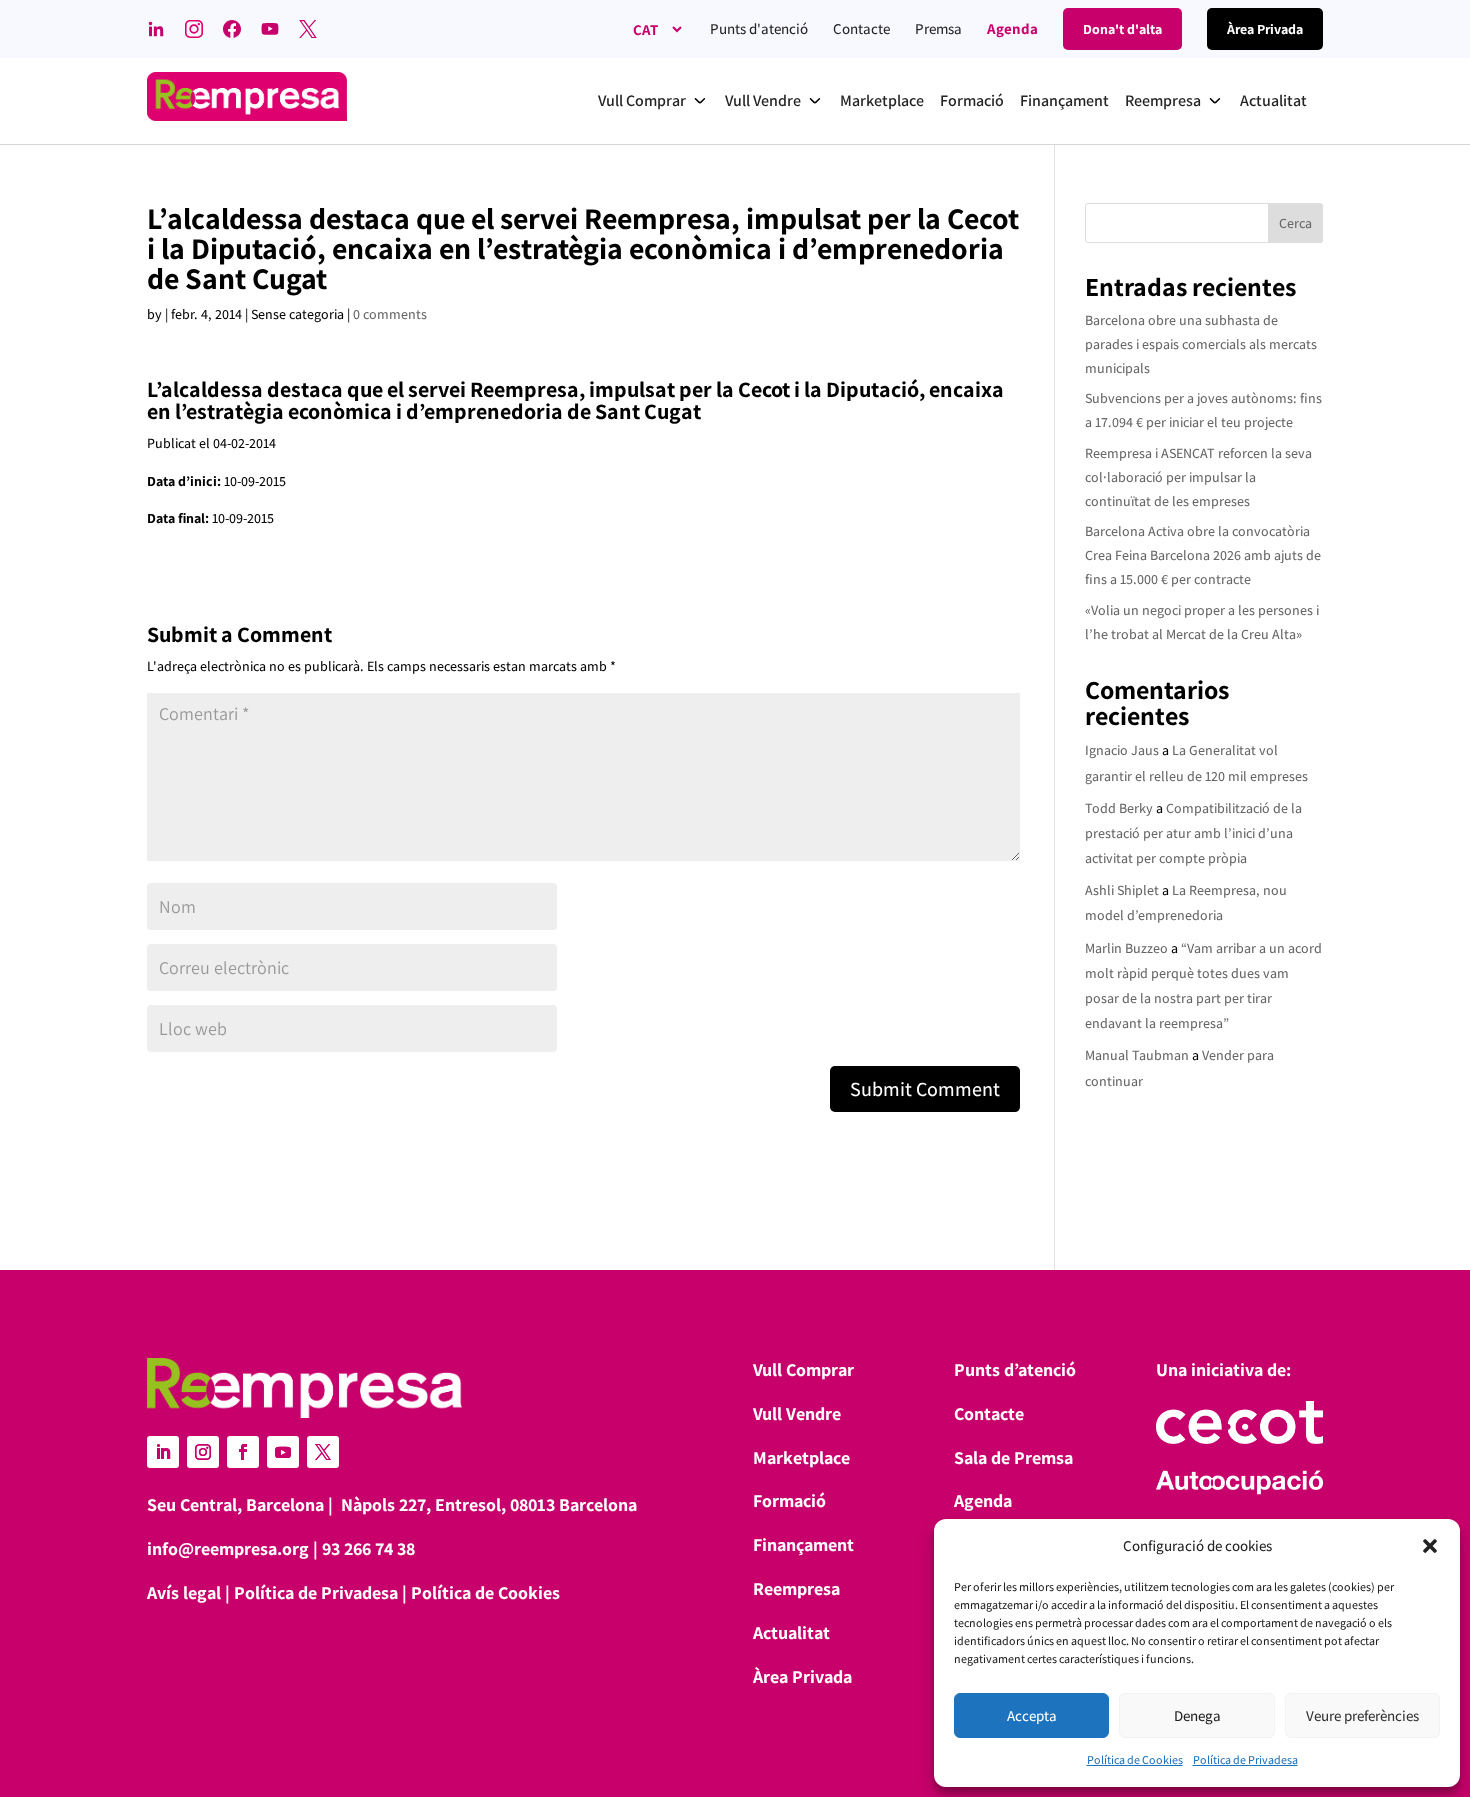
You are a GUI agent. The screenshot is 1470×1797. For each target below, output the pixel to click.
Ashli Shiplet (1122, 890)
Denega (1197, 1715)
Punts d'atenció (759, 28)
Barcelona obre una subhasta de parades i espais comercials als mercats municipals (1201, 344)
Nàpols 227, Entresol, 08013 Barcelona (489, 1504)
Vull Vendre (797, 1413)
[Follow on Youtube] (283, 1452)
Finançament (803, 1544)
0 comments (390, 314)
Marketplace (801, 1457)
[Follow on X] (323, 1452)
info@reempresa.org (228, 1548)
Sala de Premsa (1013, 1457)
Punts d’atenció (1015, 1369)
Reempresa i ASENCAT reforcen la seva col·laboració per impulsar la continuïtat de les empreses (1198, 477)
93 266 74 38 (368, 1548)
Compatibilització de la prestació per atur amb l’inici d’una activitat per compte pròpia (1193, 833)
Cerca (1295, 223)
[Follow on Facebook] (243, 1452)
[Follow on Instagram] (203, 1452)
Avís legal (184, 1592)
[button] (1430, 1546)
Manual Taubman (1137, 1055)
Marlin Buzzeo (1126, 948)
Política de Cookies (1135, 1759)
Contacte (861, 28)
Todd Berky (1119, 808)
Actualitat (791, 1632)
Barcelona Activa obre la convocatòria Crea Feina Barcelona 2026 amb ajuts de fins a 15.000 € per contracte (1203, 555)
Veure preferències (1362, 1715)
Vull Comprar (803, 1369)
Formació (789, 1500)
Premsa (938, 28)
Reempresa (796, 1588)
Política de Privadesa (1245, 1759)
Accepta (1032, 1715)
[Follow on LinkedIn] (163, 1452)
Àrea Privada (802, 1676)
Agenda (1012, 28)
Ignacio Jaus (1122, 750)
